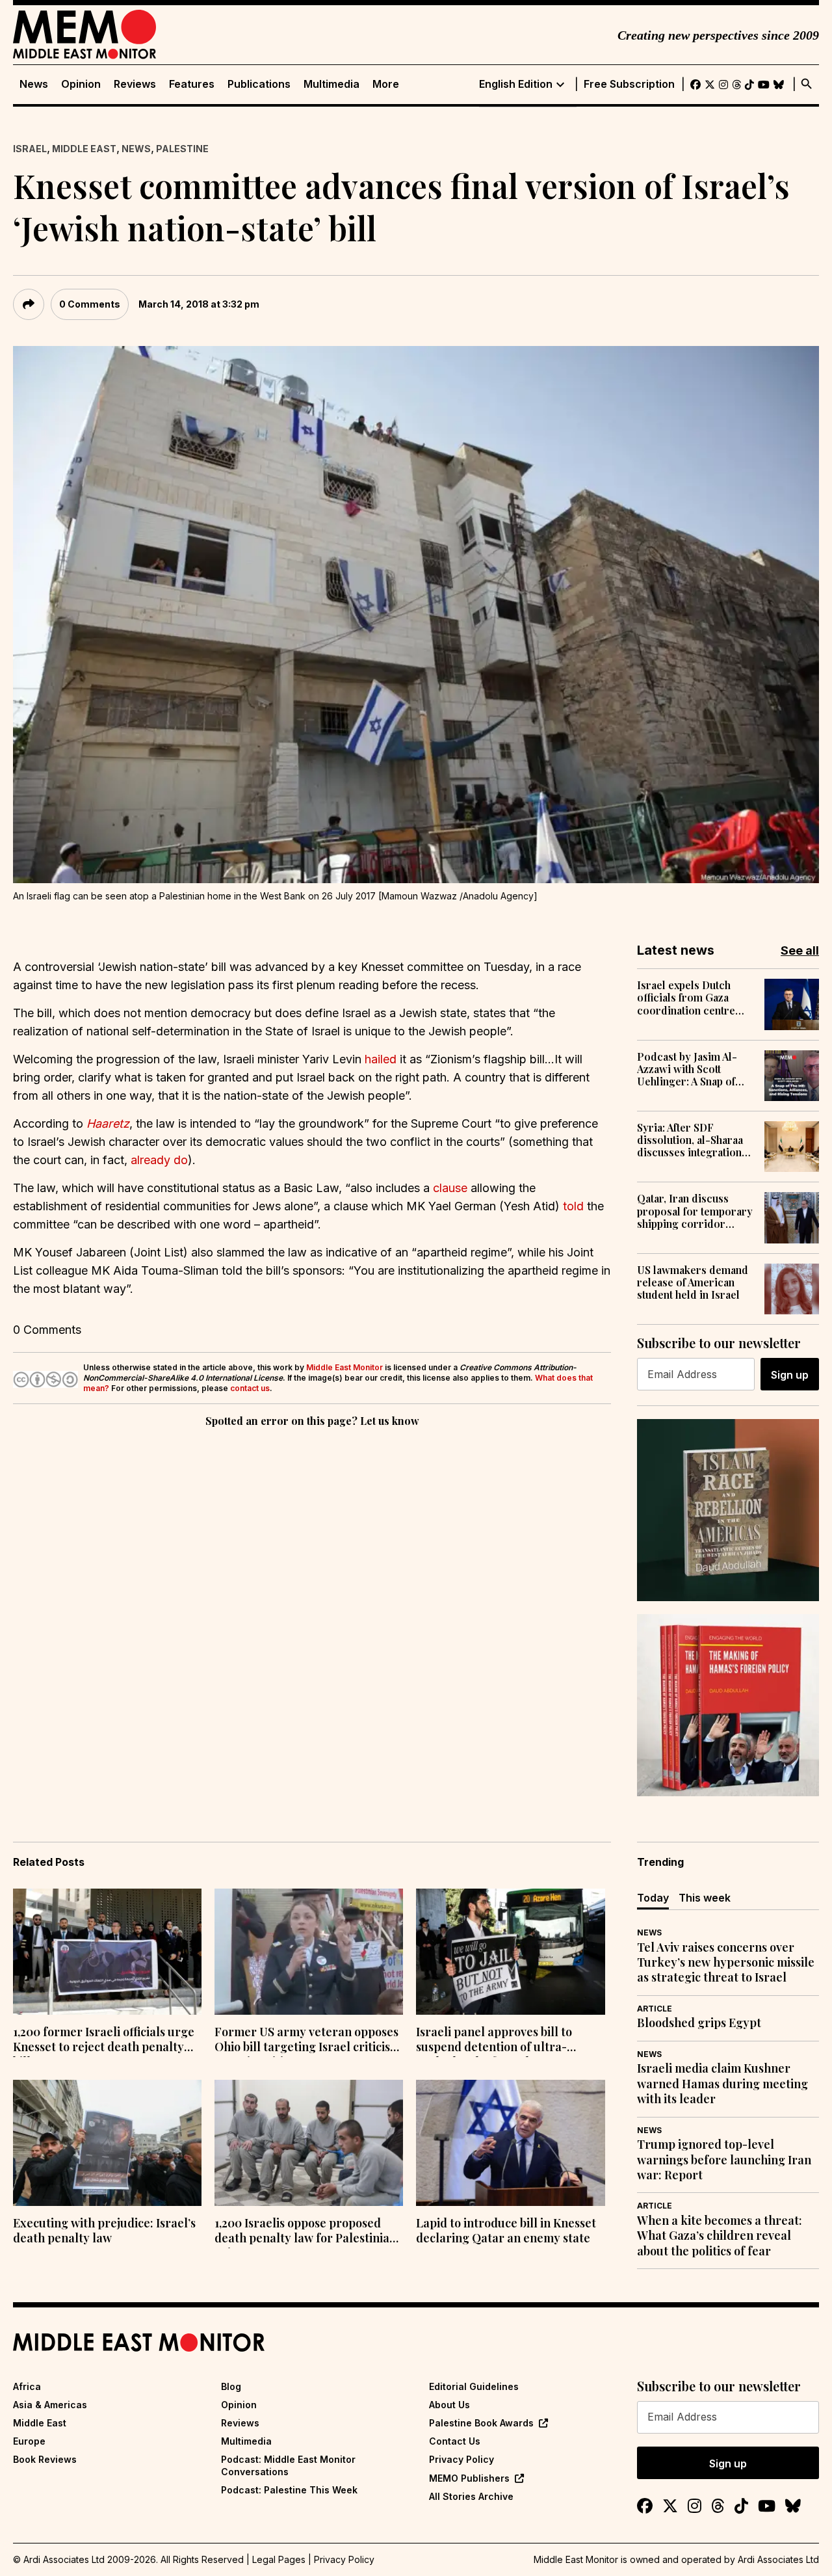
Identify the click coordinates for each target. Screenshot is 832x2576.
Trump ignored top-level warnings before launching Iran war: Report (724, 2160)
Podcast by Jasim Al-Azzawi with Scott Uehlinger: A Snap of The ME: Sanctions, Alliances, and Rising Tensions (687, 1069)
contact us (250, 1388)
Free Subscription (629, 84)
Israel (30, 149)
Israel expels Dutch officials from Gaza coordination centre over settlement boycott (694, 998)
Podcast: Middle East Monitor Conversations (288, 2465)
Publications (259, 84)
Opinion (81, 84)
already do (159, 1160)
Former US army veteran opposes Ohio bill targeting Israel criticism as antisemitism (307, 2041)
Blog (231, 2386)
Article (655, 2009)
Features (192, 84)
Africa (27, 2386)
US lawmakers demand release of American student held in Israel (693, 1282)
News (34, 84)
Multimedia (331, 84)
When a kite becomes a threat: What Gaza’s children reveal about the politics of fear (720, 2236)
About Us (449, 2405)
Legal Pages (279, 2559)
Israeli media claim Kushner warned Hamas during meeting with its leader (722, 2084)
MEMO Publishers (469, 2478)
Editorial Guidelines (474, 2386)
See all (800, 950)
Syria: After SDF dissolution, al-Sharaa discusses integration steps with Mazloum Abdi (690, 1140)
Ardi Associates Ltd (778, 2559)
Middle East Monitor (344, 1367)
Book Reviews (45, 2459)
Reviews (135, 84)
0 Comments (90, 304)
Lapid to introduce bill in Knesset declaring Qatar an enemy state (506, 2231)
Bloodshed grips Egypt (699, 2023)
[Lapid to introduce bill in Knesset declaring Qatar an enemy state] (510, 2143)
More (386, 84)
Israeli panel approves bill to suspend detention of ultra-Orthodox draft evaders (494, 2041)
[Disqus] (312, 1609)
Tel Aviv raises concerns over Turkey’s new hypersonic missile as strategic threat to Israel (726, 1963)
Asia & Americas (50, 2405)
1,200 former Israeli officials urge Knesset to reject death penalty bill (104, 2041)
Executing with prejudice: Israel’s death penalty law (104, 2231)
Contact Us (455, 2441)
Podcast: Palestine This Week (289, 2490)
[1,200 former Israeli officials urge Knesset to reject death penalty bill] (107, 1952)
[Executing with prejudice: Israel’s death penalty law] (107, 2143)
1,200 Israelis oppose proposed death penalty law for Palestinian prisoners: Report (305, 2232)
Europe (29, 2441)
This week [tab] (705, 1898)
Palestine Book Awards (481, 2423)
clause (450, 1188)
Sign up (790, 1375)
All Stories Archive (471, 2496)
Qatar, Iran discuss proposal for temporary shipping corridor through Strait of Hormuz (695, 1211)
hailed (381, 1059)
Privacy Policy (461, 2459)
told (573, 1206)
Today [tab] (653, 1898)
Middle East (84, 149)
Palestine (182, 149)
